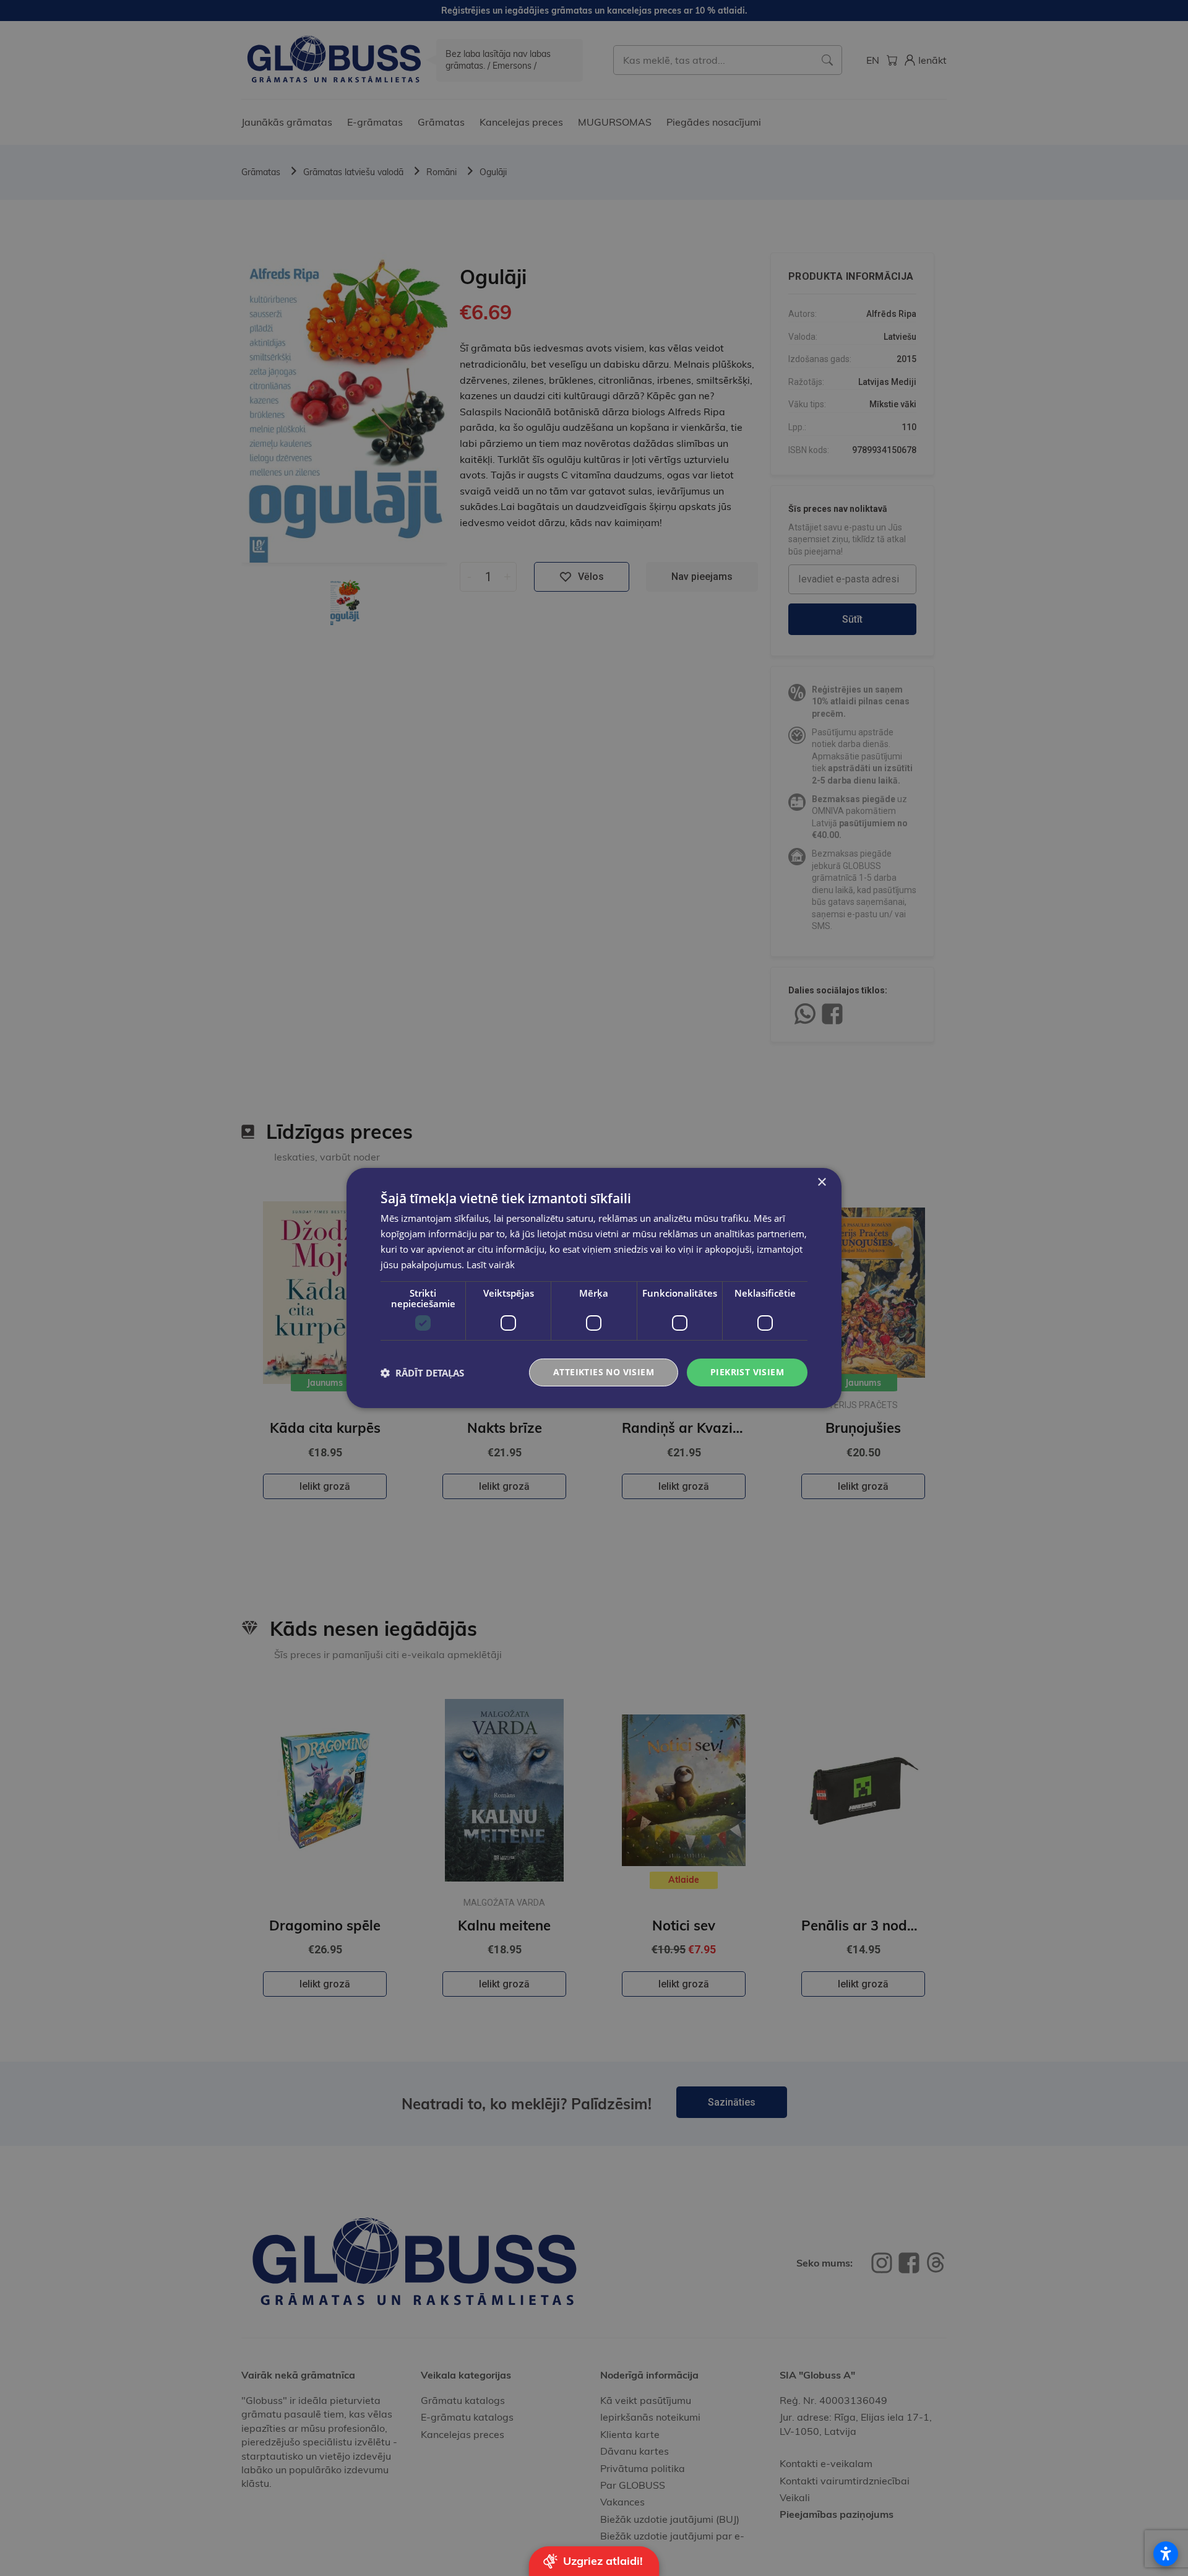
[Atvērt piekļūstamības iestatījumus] (1166, 2554)
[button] (422, 1373)
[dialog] (594, 1288)
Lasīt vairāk (491, 1264)
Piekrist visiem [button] (747, 1372)
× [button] (821, 1182)
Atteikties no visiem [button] (604, 1372)
